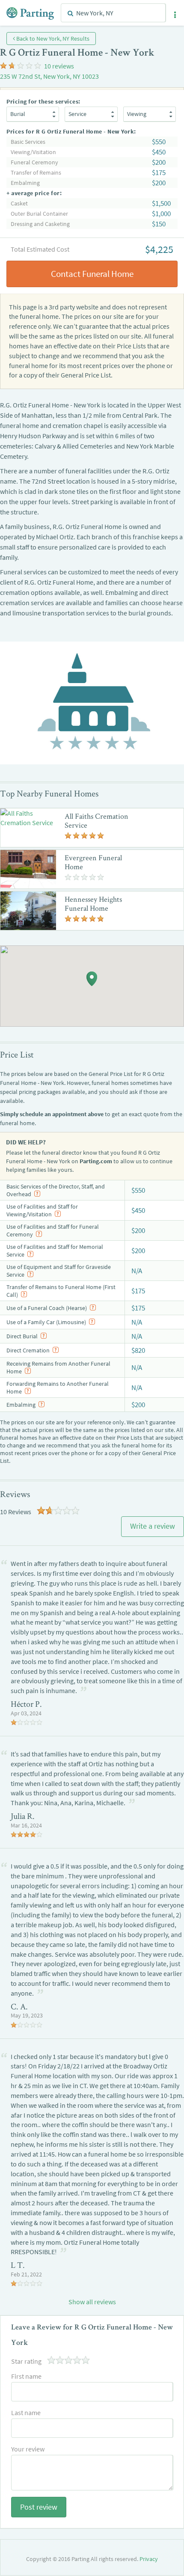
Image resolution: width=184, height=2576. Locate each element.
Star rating (26, 2361)
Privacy (149, 2559)
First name (26, 2376)
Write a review (153, 1526)
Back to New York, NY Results (52, 39)
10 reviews (59, 66)
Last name (26, 2413)
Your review (28, 2449)
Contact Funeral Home (92, 274)
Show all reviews (92, 2302)
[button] (175, 15)
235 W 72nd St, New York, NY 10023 (49, 76)
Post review (39, 2507)
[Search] (70, 13)
